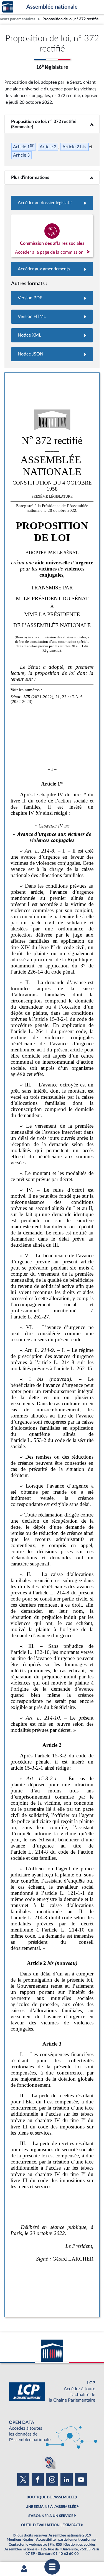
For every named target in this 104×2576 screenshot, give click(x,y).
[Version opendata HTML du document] (52, 317)
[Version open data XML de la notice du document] (52, 335)
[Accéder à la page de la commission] (52, 236)
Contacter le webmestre (28, 2545)
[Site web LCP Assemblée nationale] (52, 2392)
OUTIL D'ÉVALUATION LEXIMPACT (51, 2525)
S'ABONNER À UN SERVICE (51, 2516)
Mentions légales (20, 2540)
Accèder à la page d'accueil (8, 7)
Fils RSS (56, 2545)
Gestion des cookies (80, 2545)
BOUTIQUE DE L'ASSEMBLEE (51, 2497)
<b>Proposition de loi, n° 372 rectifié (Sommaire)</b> (52, 124)
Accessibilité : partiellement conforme (66, 2540)
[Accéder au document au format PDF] (52, 298)
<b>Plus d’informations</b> (52, 177)
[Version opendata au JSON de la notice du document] (52, 354)
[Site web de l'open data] (52, 2431)
